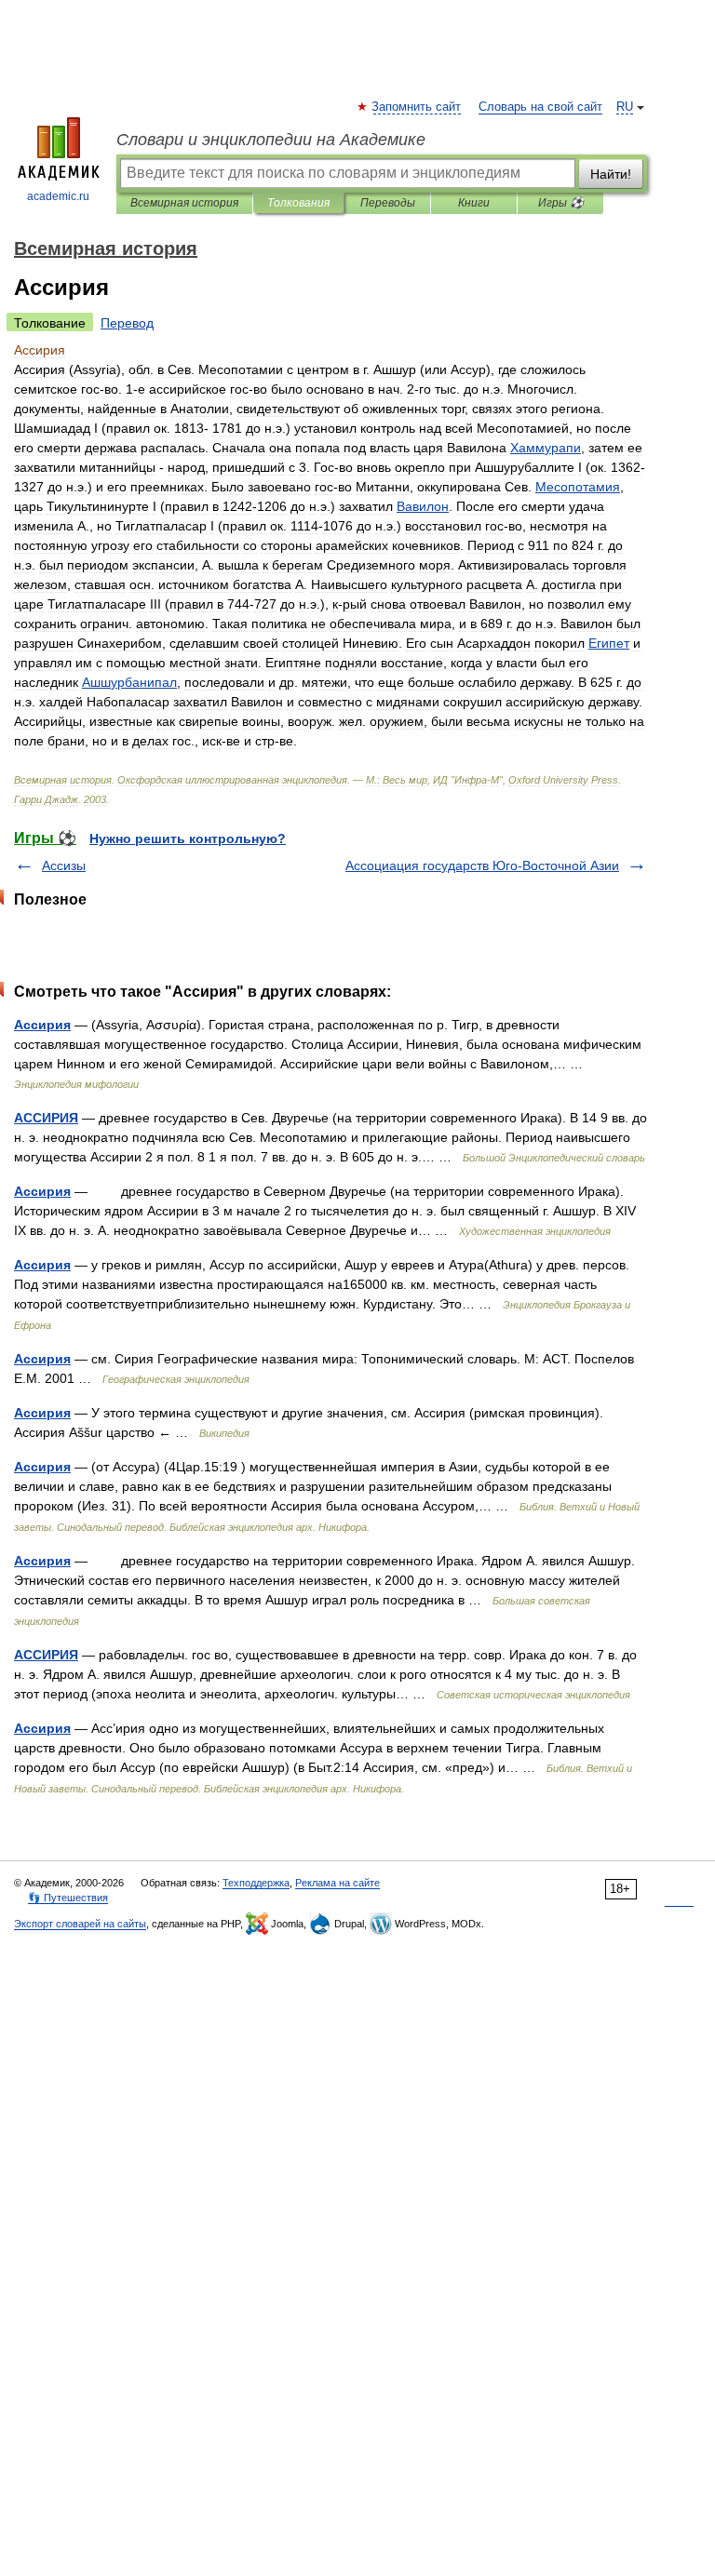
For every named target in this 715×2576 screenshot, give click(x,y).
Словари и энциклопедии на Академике (271, 140)
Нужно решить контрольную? (188, 839)
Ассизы (64, 865)
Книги (474, 203)
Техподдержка (256, 1883)
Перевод (127, 323)
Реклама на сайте (337, 1883)
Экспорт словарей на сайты (80, 1924)
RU (625, 107)
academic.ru (58, 196)
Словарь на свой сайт (540, 107)
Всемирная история (184, 203)
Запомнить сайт (417, 107)
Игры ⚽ (561, 203)
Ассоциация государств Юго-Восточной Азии (482, 865)
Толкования (298, 203)
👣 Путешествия (68, 1898)
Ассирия (42, 1025)
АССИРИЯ (46, 1118)
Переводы (388, 203)
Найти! (611, 174)
